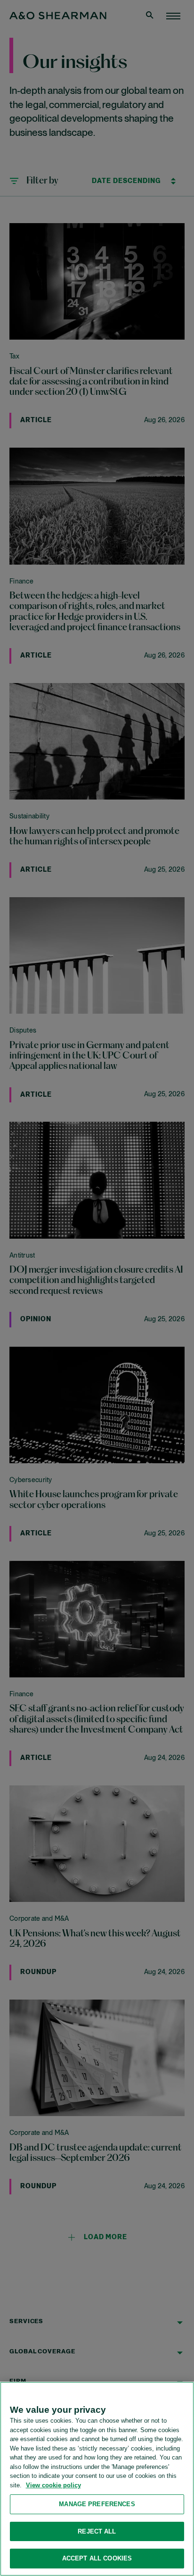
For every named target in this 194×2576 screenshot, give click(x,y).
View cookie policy (53, 2485)
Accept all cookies (97, 2558)
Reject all (97, 2531)
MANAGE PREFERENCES (97, 2504)
